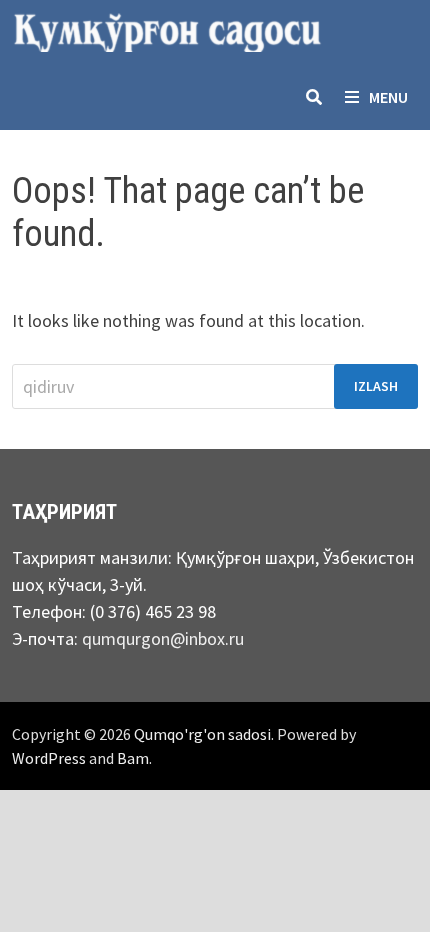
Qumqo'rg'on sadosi (202, 734)
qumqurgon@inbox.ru (163, 638)
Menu (388, 97)
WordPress (49, 758)
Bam (133, 758)
